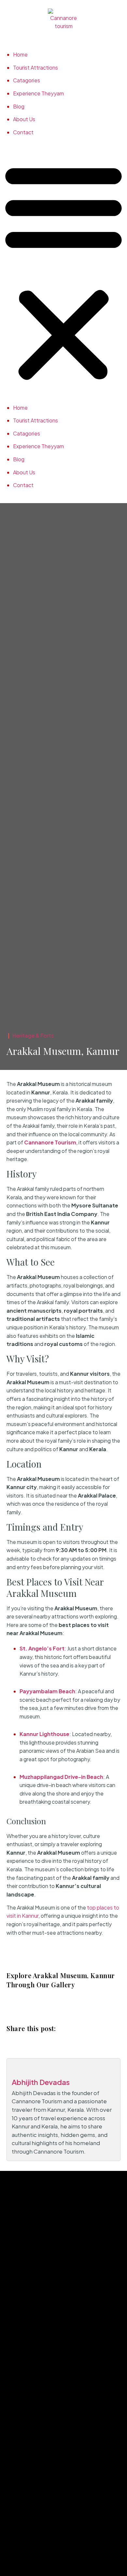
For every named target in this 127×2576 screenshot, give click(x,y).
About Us (24, 119)
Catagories (27, 80)
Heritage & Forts (33, 1035)
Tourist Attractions (35, 67)
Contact (23, 132)
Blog (19, 106)
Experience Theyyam (38, 93)
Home (20, 54)
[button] (63, 271)
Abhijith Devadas (41, 2082)
